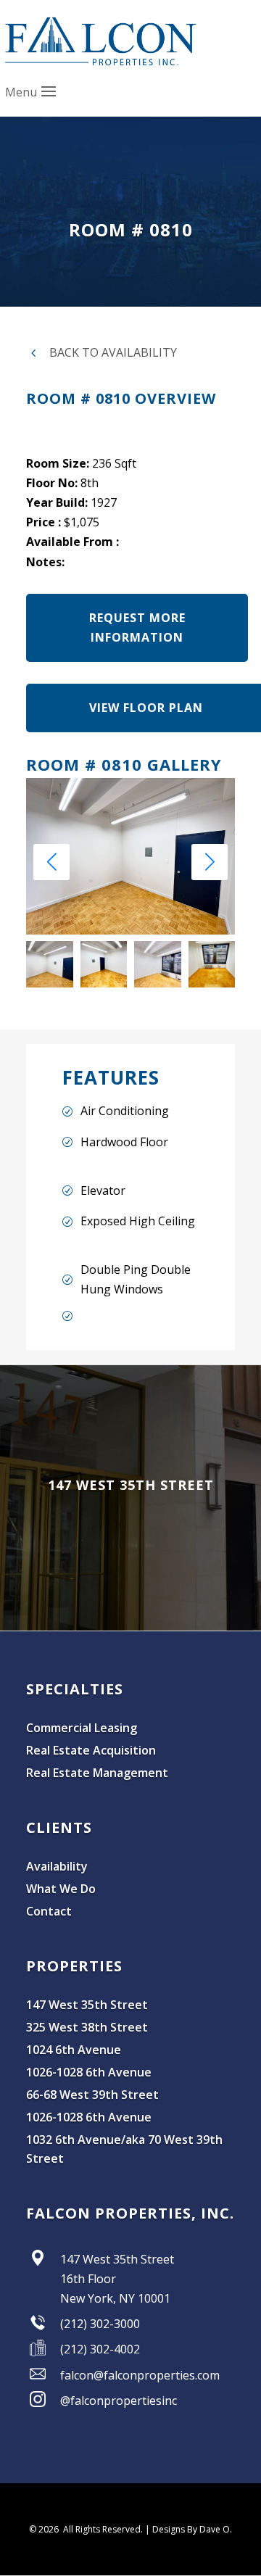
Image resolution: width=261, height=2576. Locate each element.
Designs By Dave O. (192, 2529)
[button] (210, 862)
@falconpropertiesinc (119, 2401)
